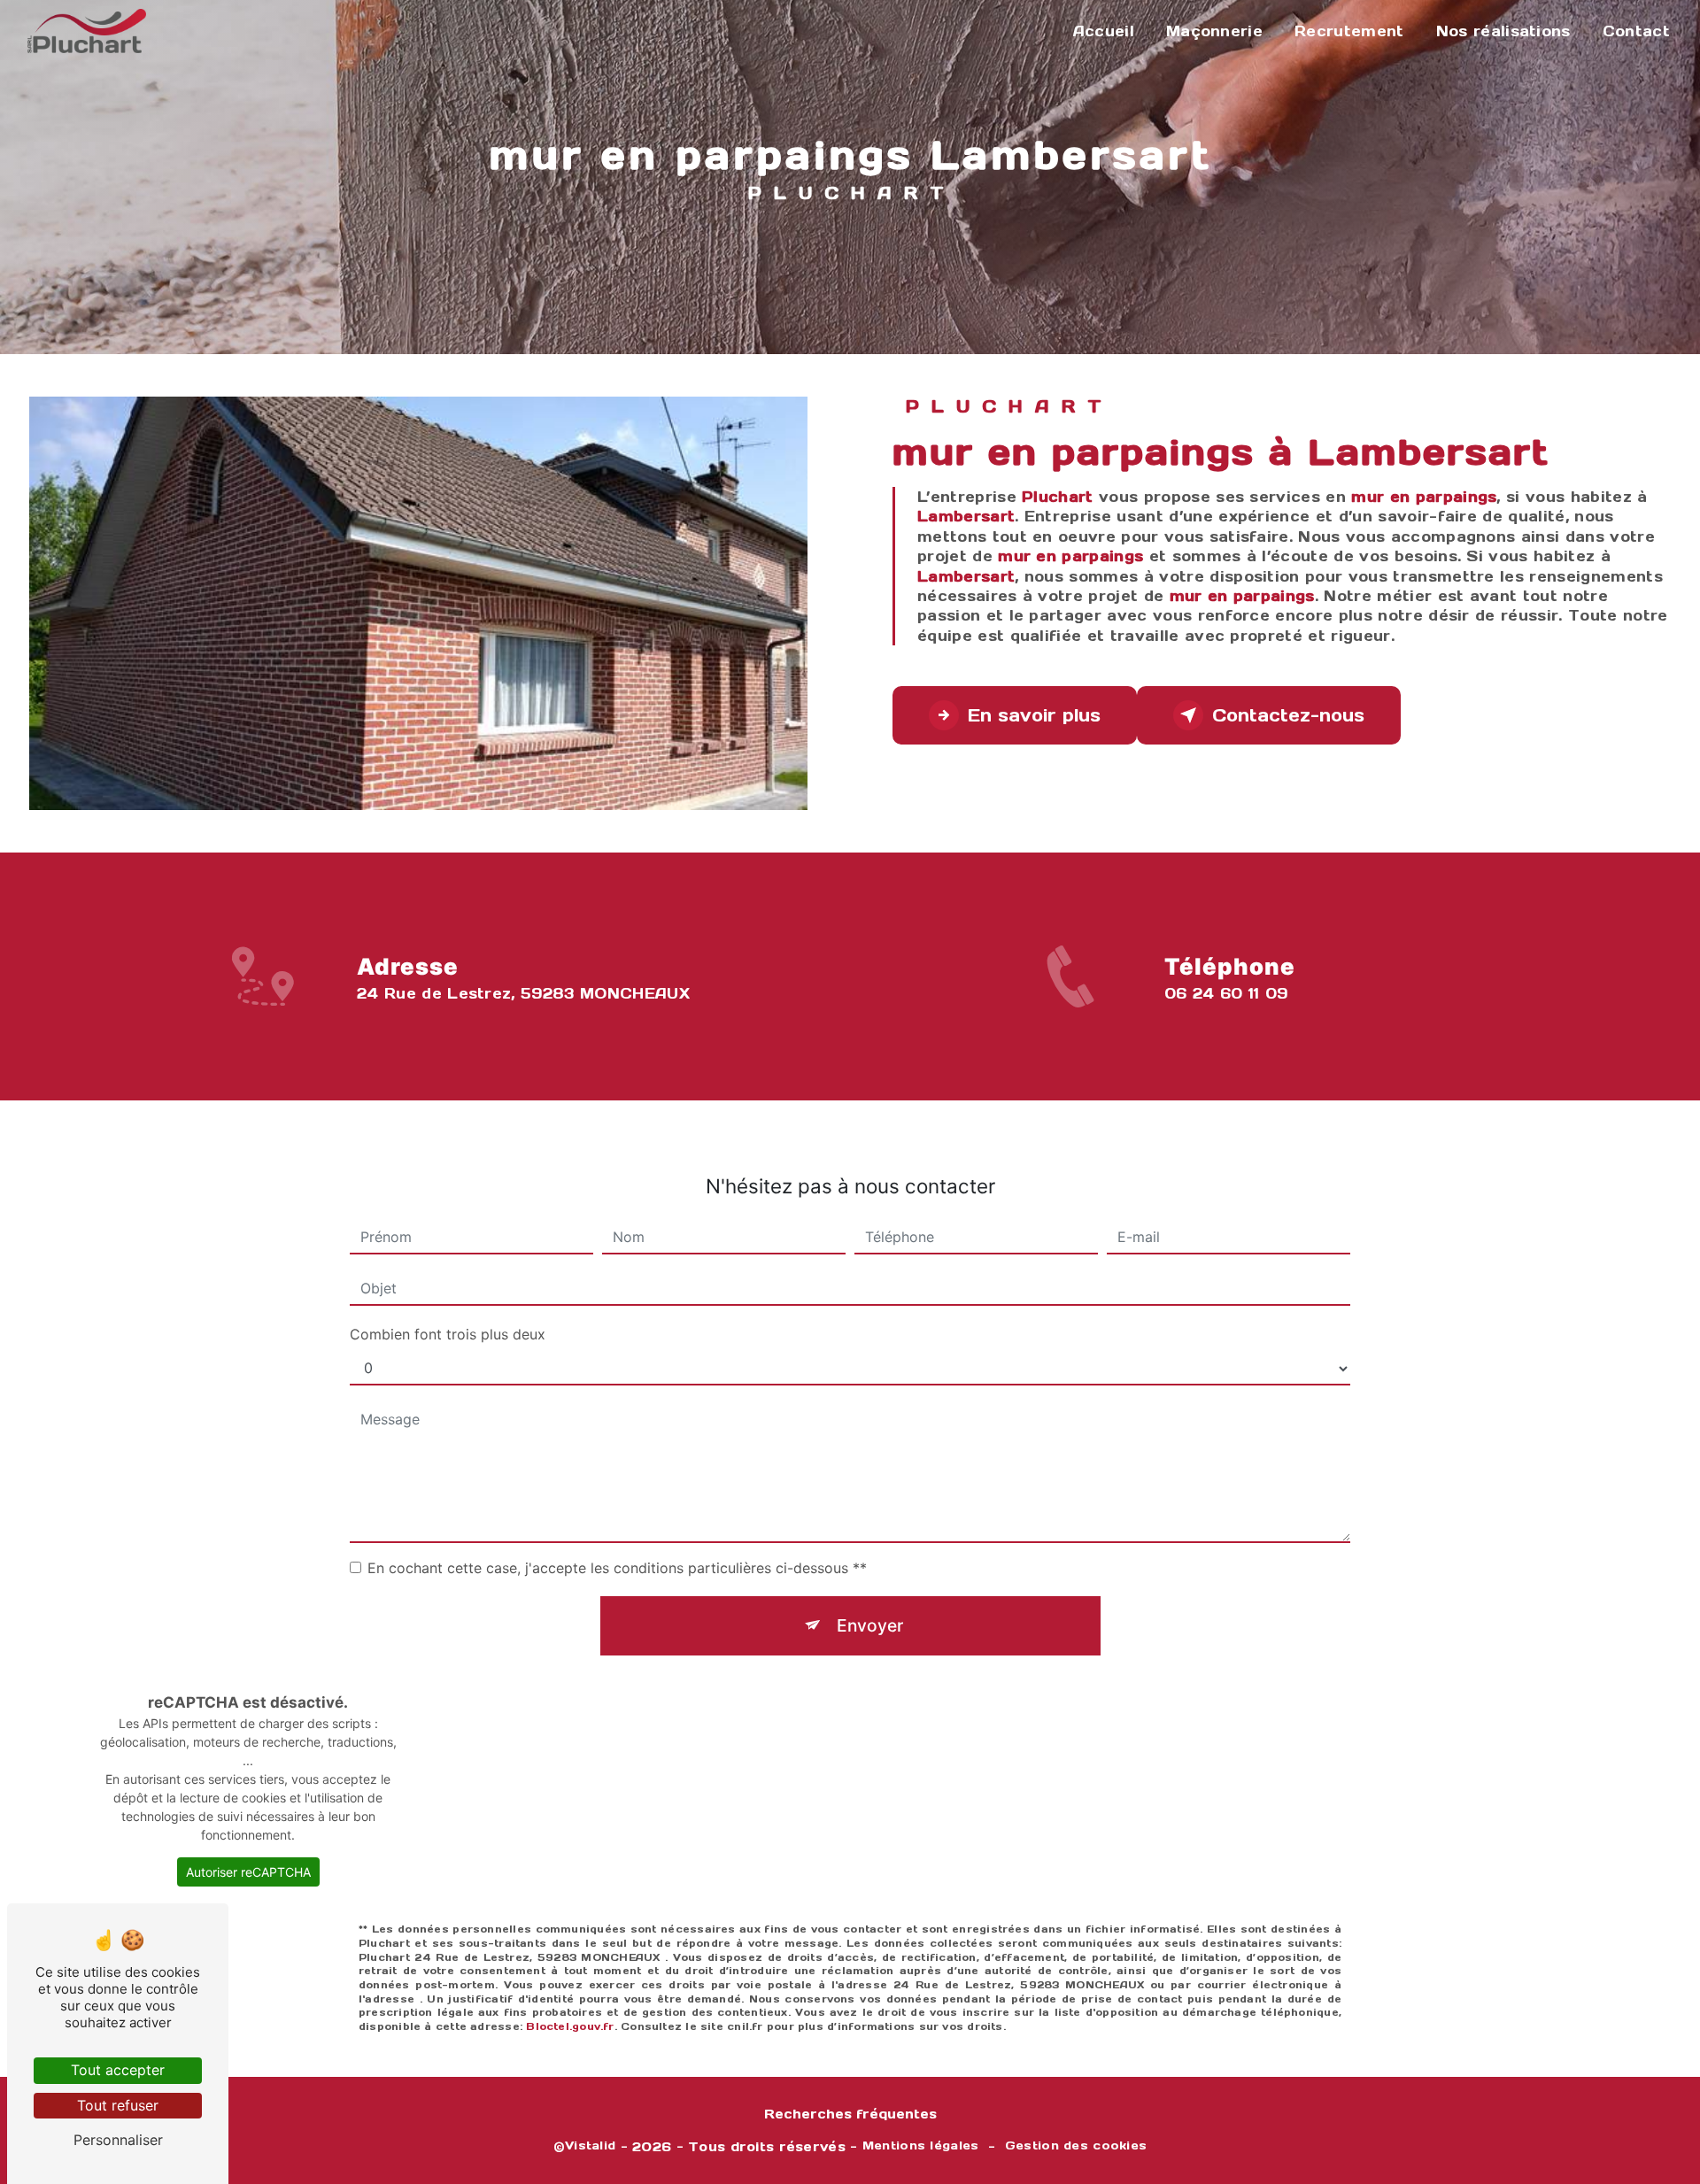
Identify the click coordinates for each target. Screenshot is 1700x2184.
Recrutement (1349, 31)
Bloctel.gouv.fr (570, 2026)
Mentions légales (921, 2145)
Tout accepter (118, 2070)
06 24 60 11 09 (1226, 993)
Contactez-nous (1288, 715)
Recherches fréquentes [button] (850, 2114)
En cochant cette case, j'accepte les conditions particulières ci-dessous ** (617, 1568)
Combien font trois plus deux (448, 1334)
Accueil (1104, 31)
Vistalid (590, 2145)
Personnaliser (118, 2140)
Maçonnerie (1214, 31)
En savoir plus (1034, 715)
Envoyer (870, 1625)
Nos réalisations (1503, 31)
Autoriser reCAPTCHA (248, 1872)
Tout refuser (118, 2105)
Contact (1636, 31)
